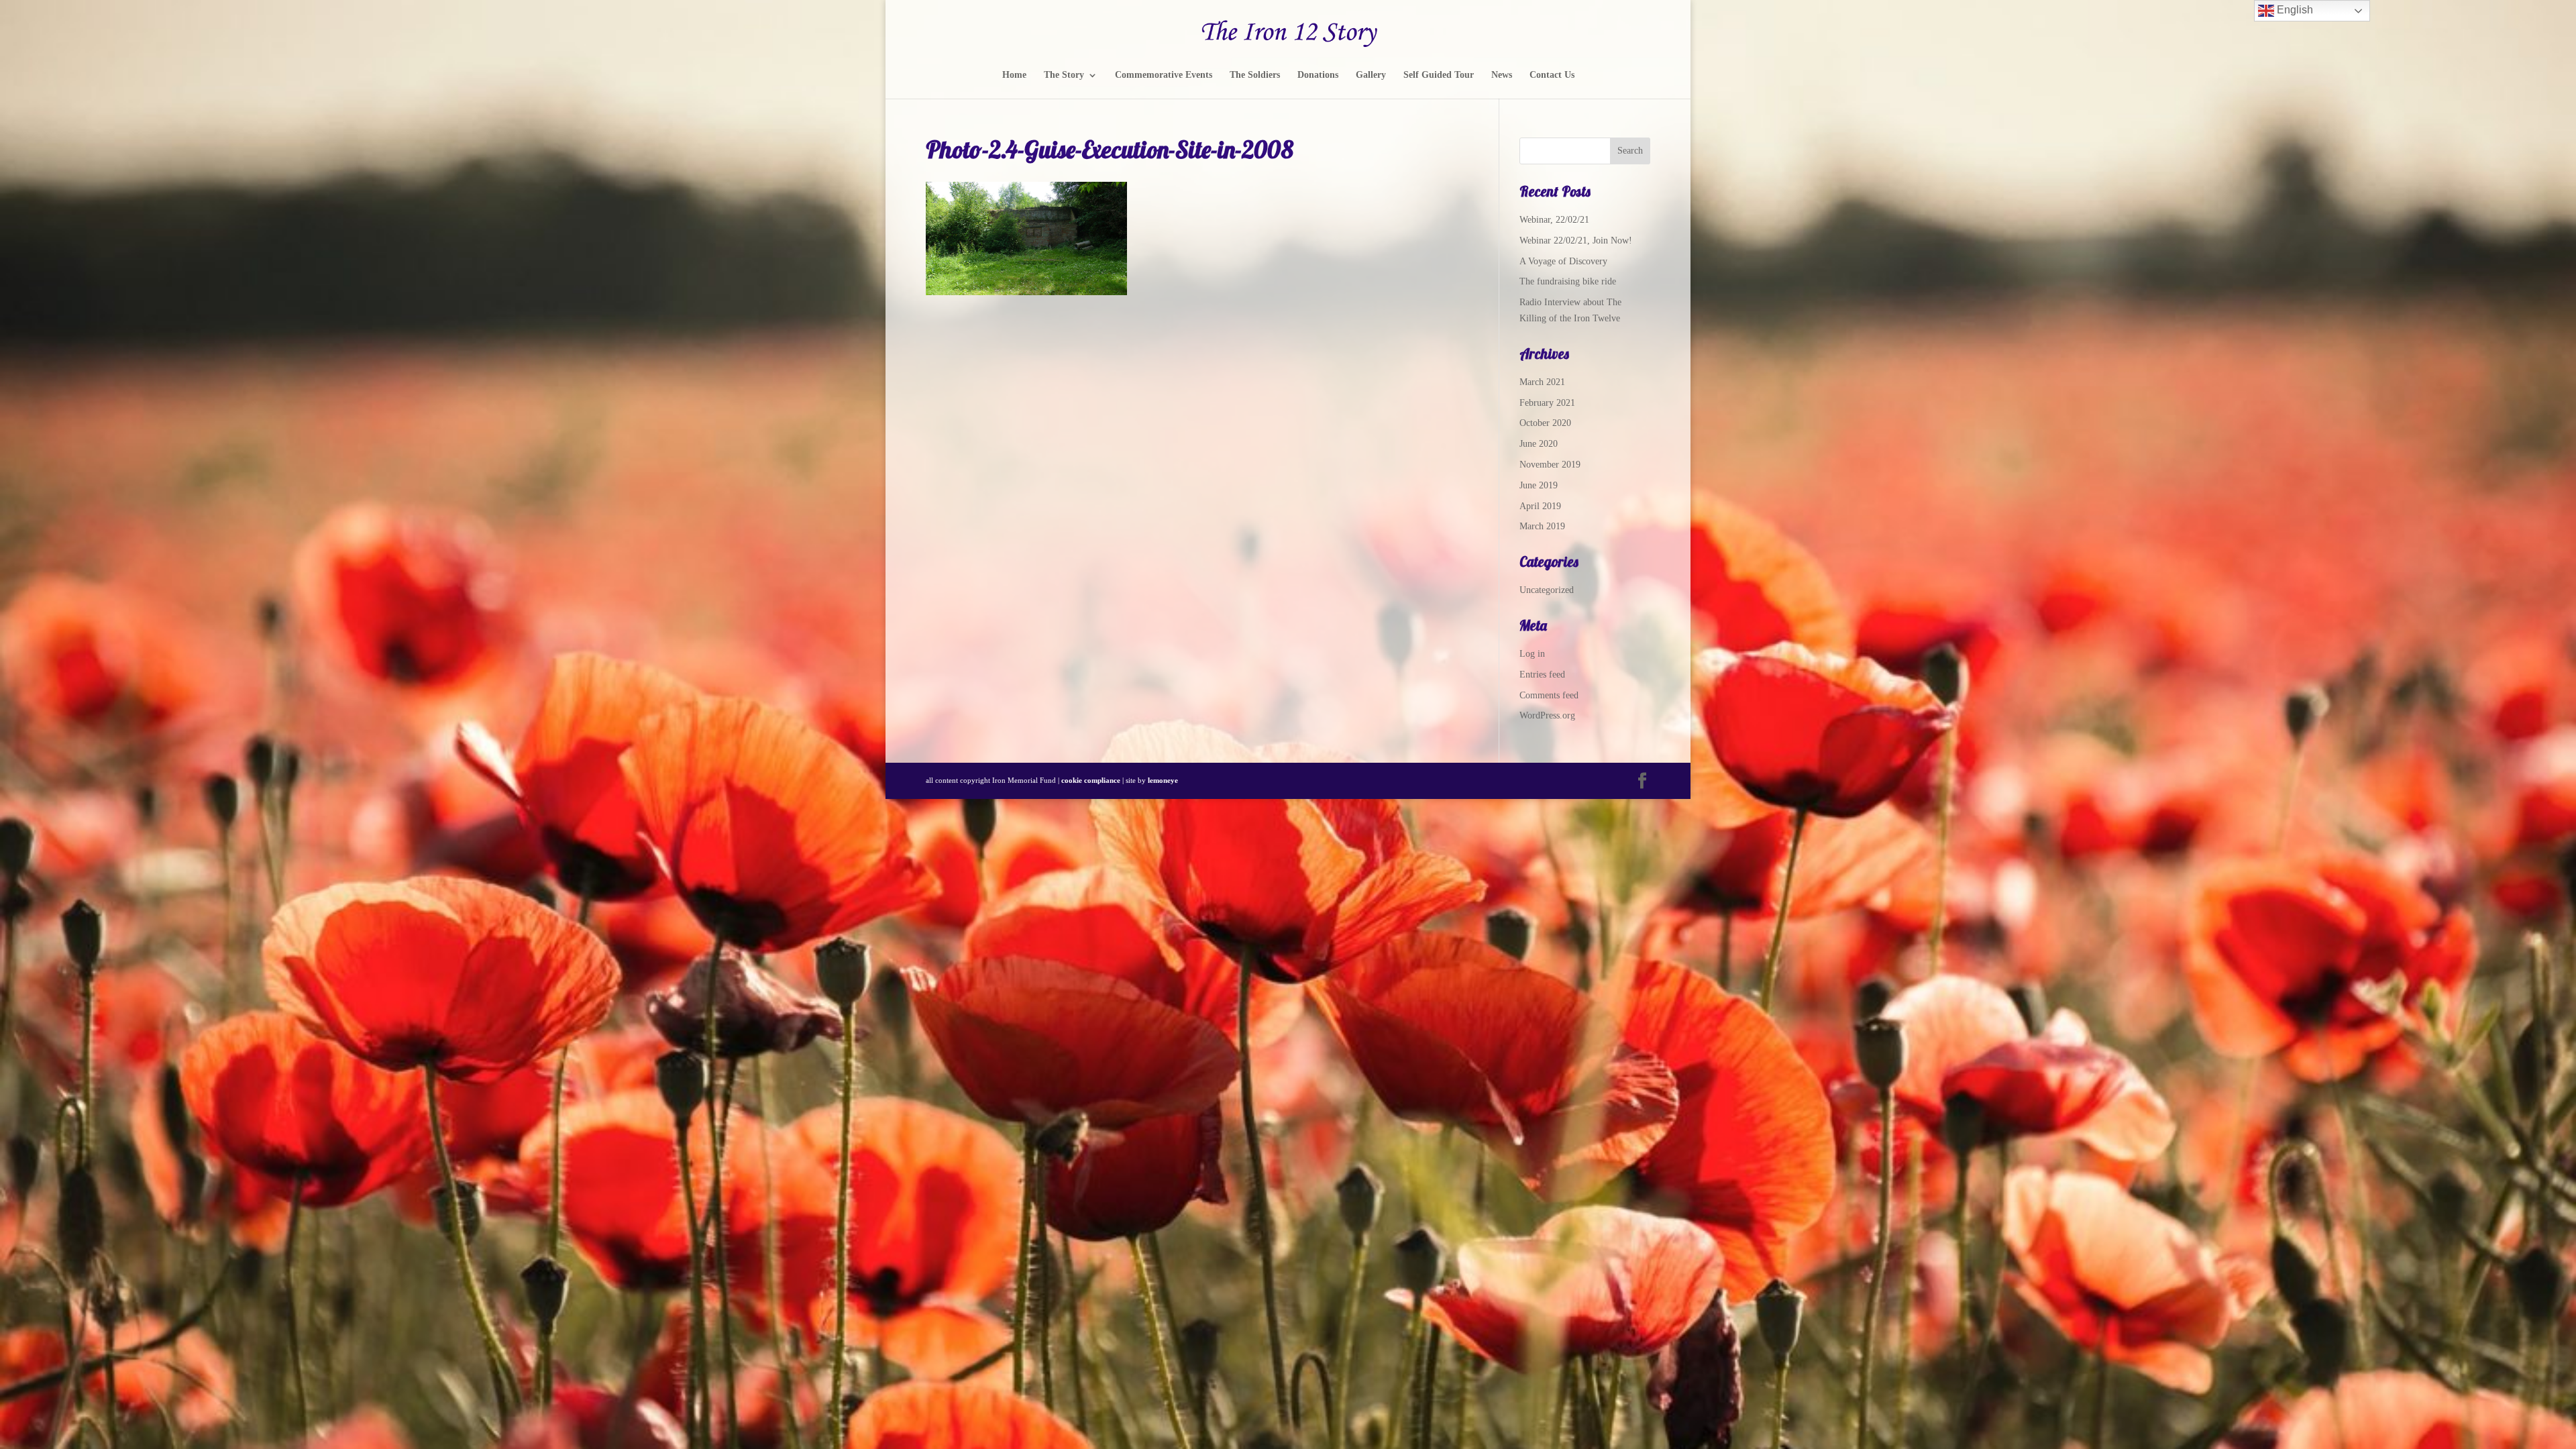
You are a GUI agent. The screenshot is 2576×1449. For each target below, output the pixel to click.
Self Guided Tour (1439, 75)
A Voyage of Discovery (1563, 261)
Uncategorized (1547, 590)
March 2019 (1542, 526)
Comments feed (1549, 695)
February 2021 (1547, 403)
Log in (1532, 654)
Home (1014, 75)
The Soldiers (1255, 75)
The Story (1064, 75)
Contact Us (1552, 75)
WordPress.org (1547, 715)
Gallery (1371, 75)
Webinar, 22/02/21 (1554, 220)
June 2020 (1539, 444)
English (2294, 10)
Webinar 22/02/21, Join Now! (1576, 240)
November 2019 (1550, 465)
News (1502, 75)
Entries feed (1542, 675)
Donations (1318, 75)
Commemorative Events (1164, 75)
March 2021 (1542, 382)
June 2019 (1539, 485)
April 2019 (1540, 506)
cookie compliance (1091, 780)
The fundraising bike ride (1568, 281)
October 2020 (1545, 423)
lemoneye (1163, 780)
